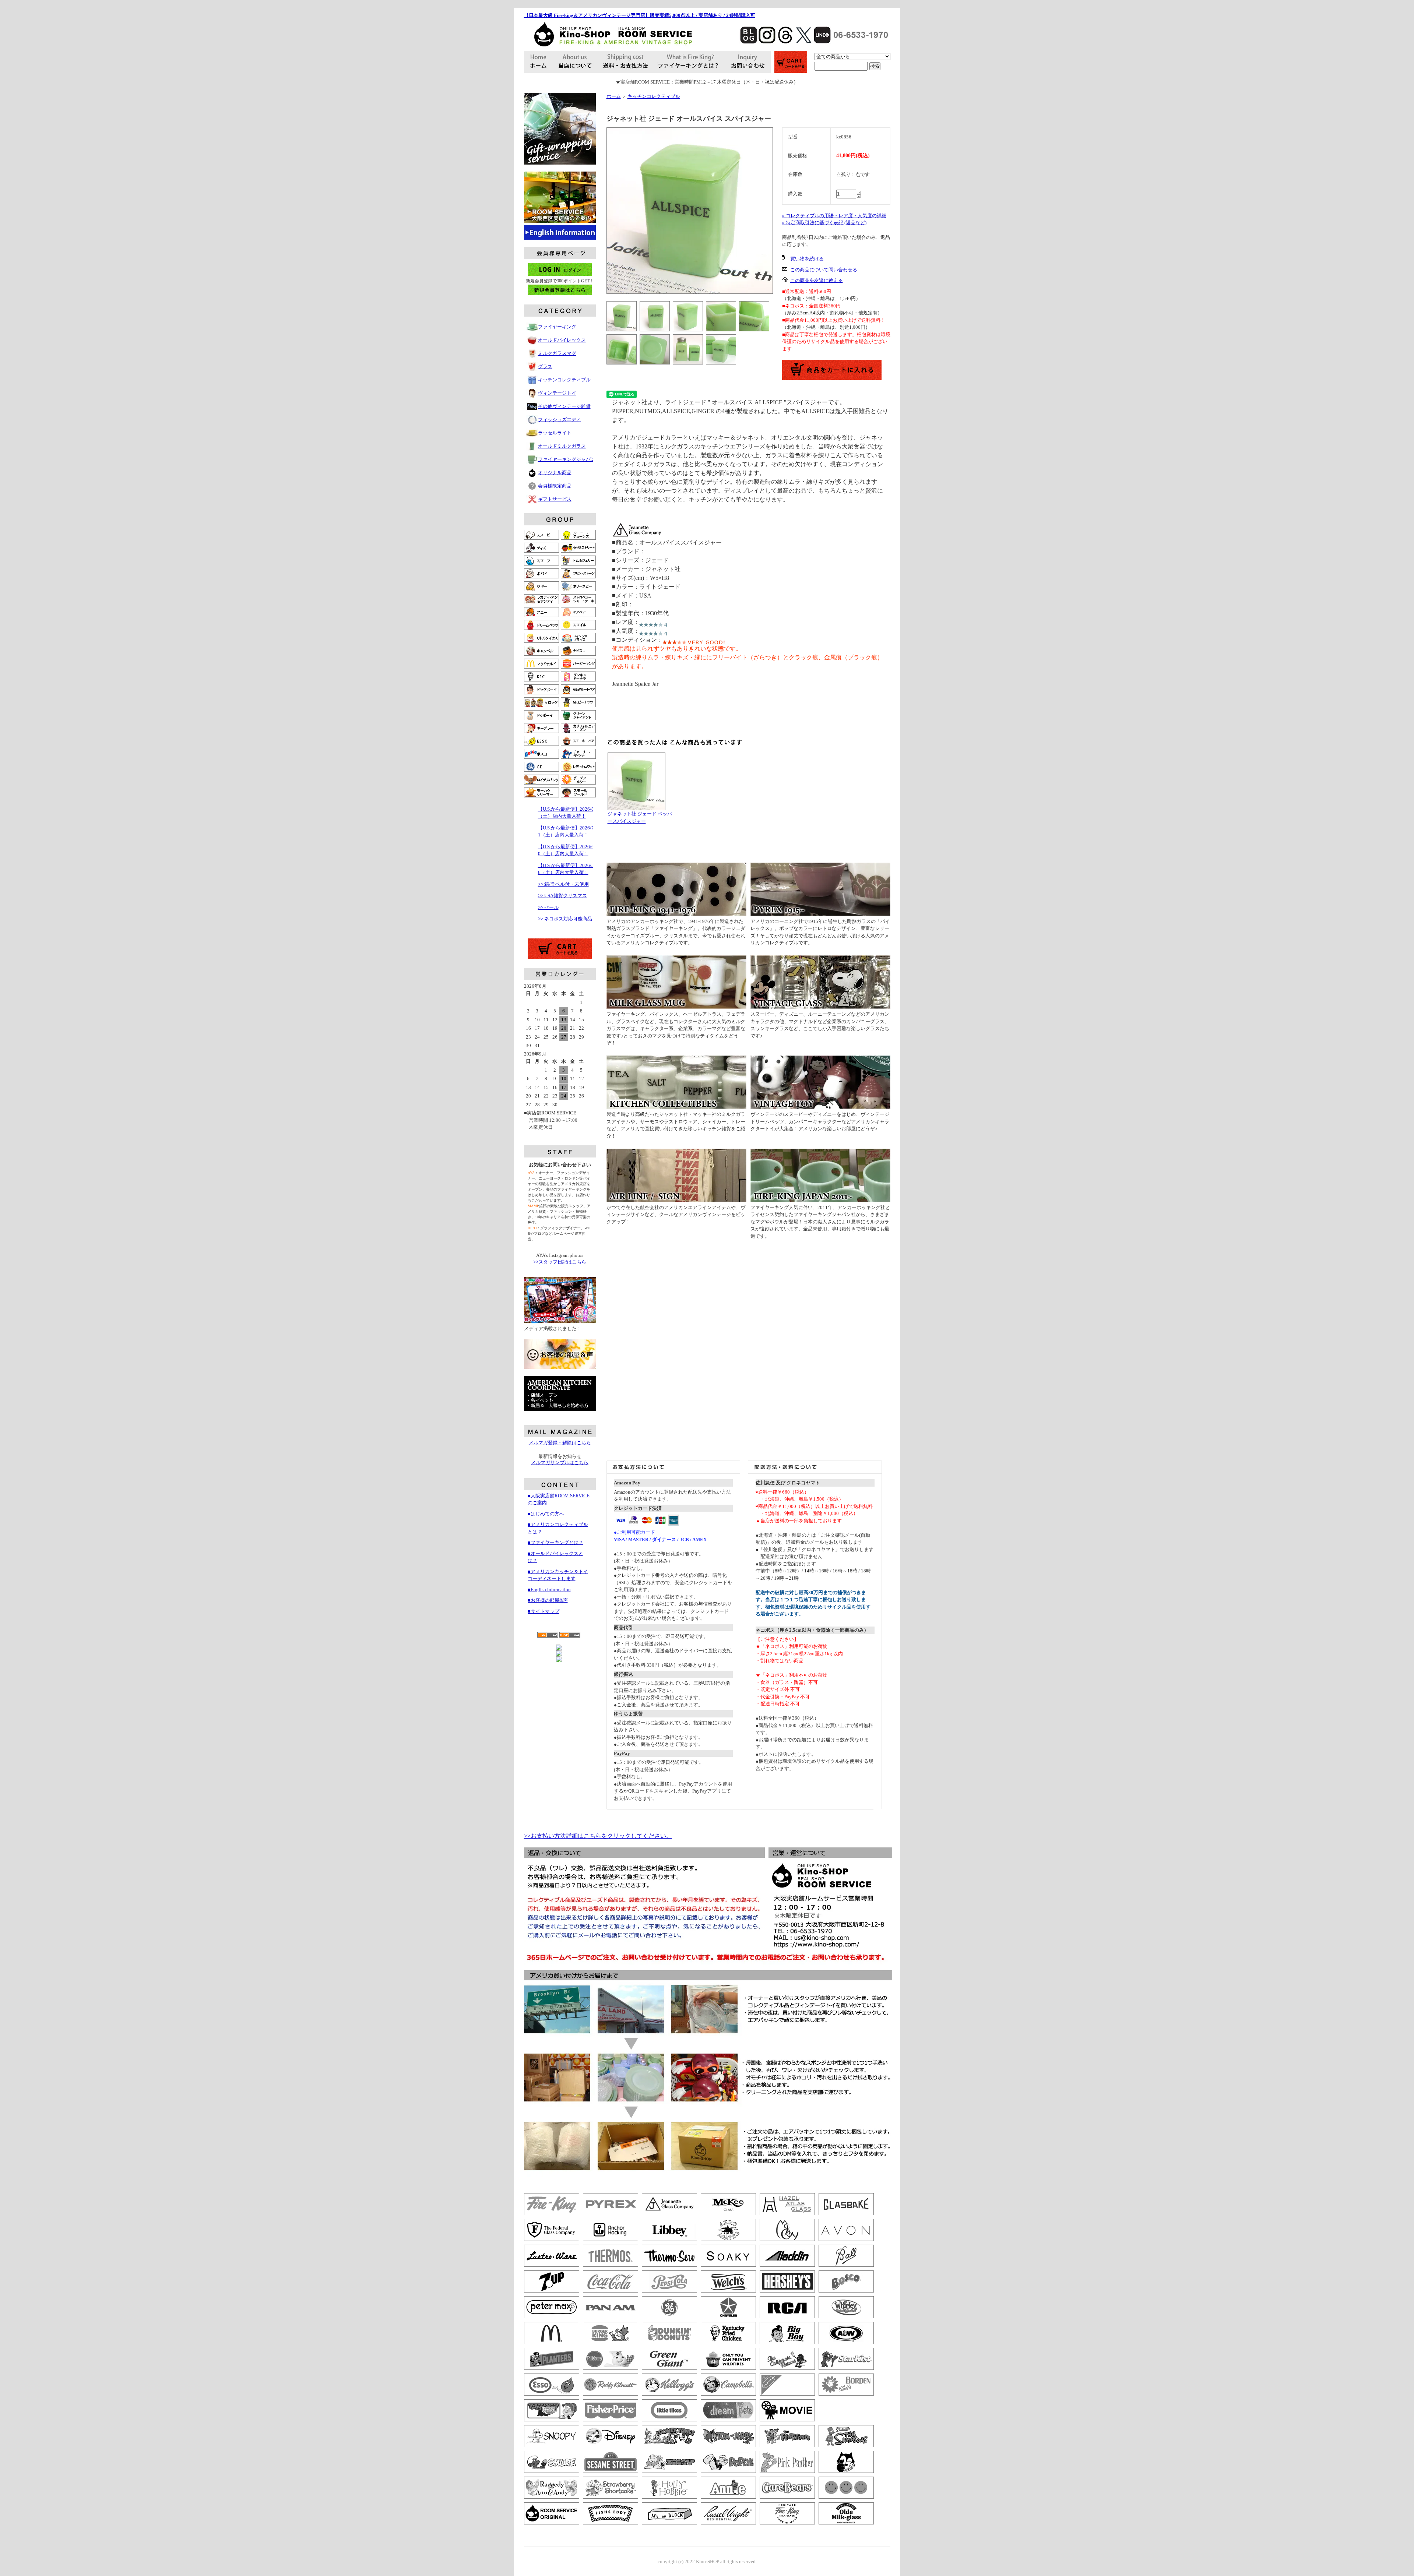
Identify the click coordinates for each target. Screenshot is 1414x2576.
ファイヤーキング (557, 327)
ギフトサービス (555, 499)
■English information (549, 1590)
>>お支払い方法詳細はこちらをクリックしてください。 (598, 1836)
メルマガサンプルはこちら (560, 1463)
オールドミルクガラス (562, 446)
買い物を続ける (807, 259)
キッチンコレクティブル (564, 380)
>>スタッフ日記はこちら (560, 1262)
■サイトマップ (544, 1611)
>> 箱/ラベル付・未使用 (563, 884)
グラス (545, 367)
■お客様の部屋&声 (548, 1600)
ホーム (614, 96)
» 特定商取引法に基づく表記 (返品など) (824, 223)
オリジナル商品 (555, 473)
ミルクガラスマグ (557, 353)
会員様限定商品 (555, 486)
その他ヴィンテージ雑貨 (564, 406)
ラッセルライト (555, 433)
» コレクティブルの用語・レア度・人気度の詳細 (834, 216)
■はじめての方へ (546, 1514)
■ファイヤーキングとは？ (555, 1542)
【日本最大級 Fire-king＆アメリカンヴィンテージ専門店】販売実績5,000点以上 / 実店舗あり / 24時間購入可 (640, 15)
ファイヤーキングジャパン (567, 459)
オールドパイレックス (562, 340)
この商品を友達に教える (817, 280)
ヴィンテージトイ (557, 393)
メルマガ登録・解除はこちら (560, 1443)
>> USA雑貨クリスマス (562, 896)
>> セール (548, 907)
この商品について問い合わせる (824, 270)
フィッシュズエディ (560, 420)
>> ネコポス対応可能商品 (565, 919)
